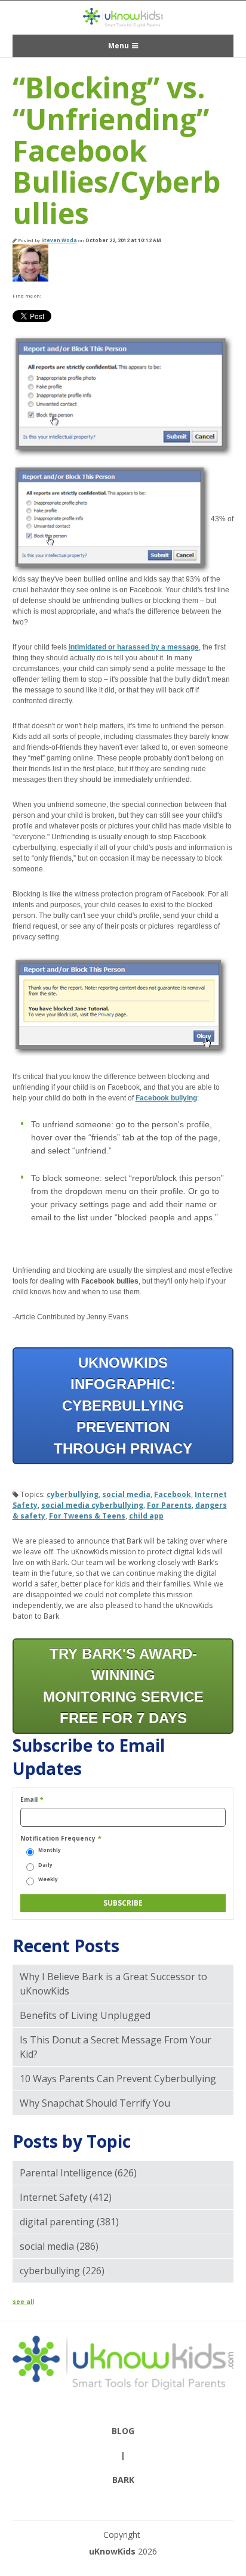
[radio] (123, 1850)
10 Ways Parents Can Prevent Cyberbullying (118, 2079)
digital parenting (69, 2222)
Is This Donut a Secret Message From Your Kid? (116, 2047)
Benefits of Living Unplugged (85, 2015)
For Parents (169, 1505)
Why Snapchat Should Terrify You (95, 2103)
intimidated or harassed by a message (134, 647)
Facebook (50, 296)
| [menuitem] (123, 2455)
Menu (119, 46)
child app (146, 1516)
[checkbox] (123, 1865)
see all (23, 2302)
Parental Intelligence (78, 2173)
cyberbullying (73, 1494)
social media (126, 1494)
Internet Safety (66, 2197)
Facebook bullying (166, 1098)
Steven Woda (59, 240)
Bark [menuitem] (123, 2480)
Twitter (81, 296)
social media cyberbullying (92, 1505)
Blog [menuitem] (123, 2431)
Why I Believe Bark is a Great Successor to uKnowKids (113, 1984)
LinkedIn (65, 296)
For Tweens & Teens (87, 1516)
